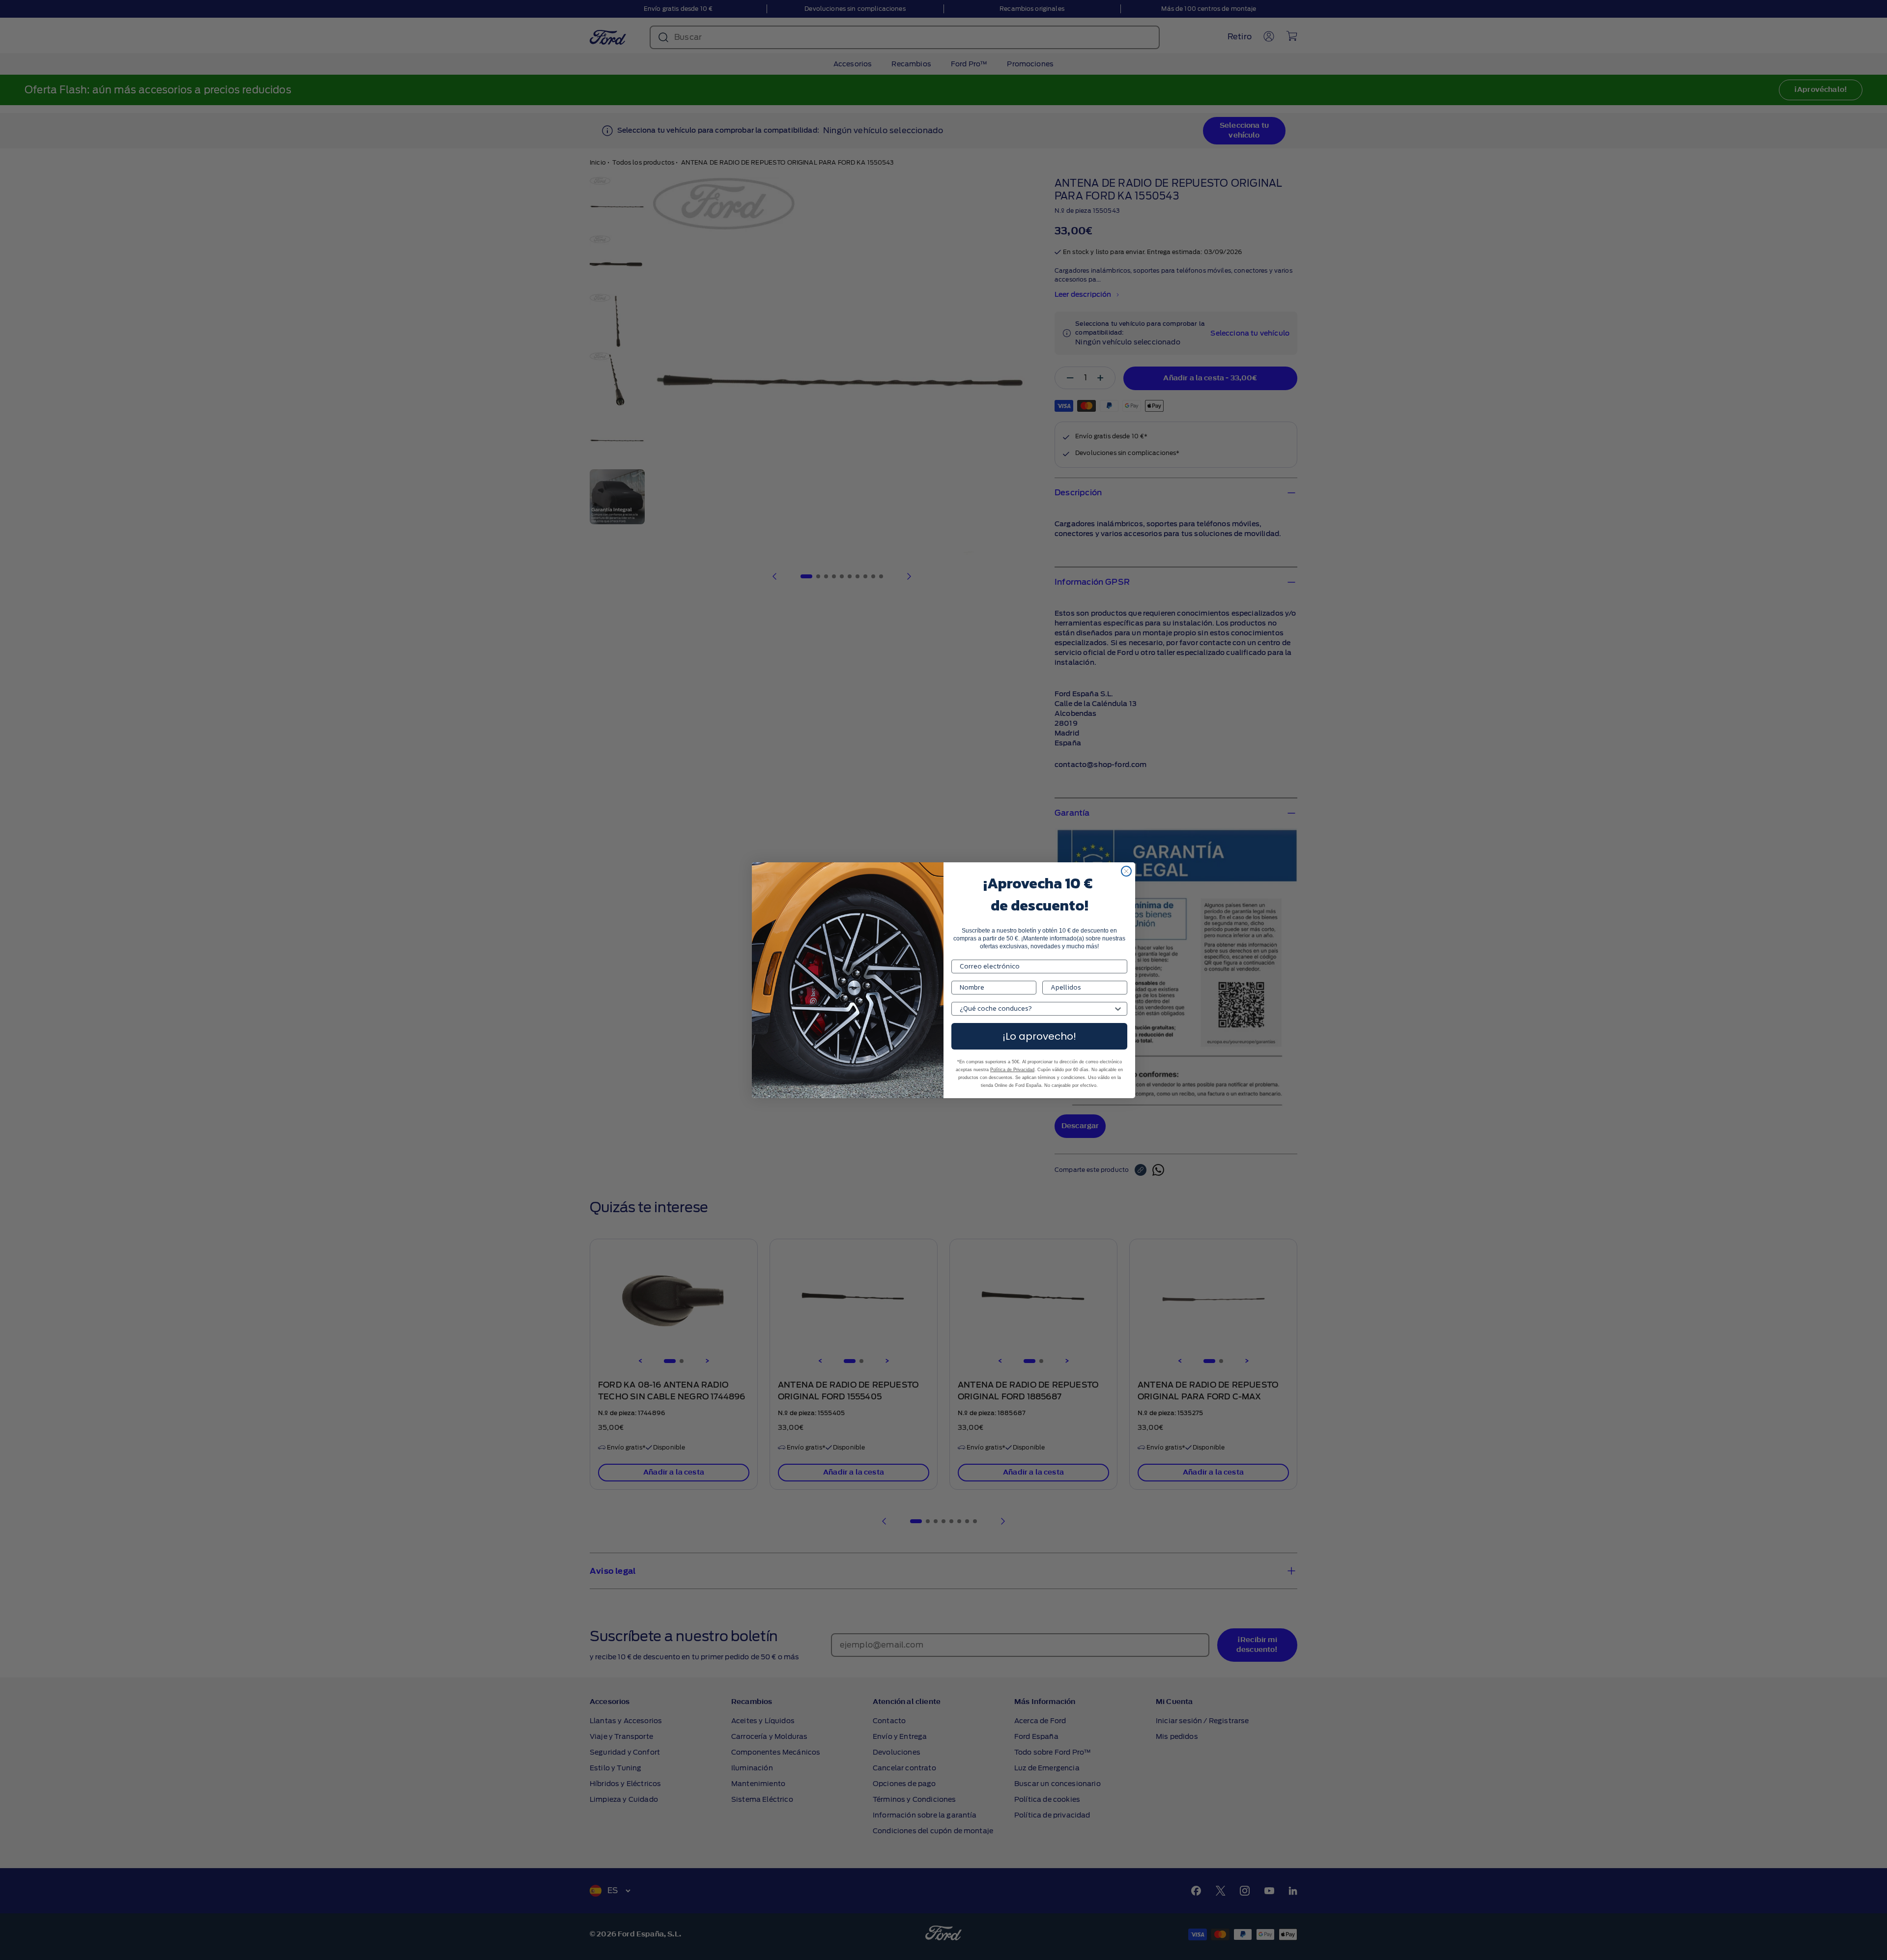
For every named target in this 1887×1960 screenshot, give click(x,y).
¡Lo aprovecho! (1039, 1036)
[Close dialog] (1126, 871)
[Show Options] (1118, 1009)
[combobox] (1036, 1009)
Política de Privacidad (1012, 1070)
